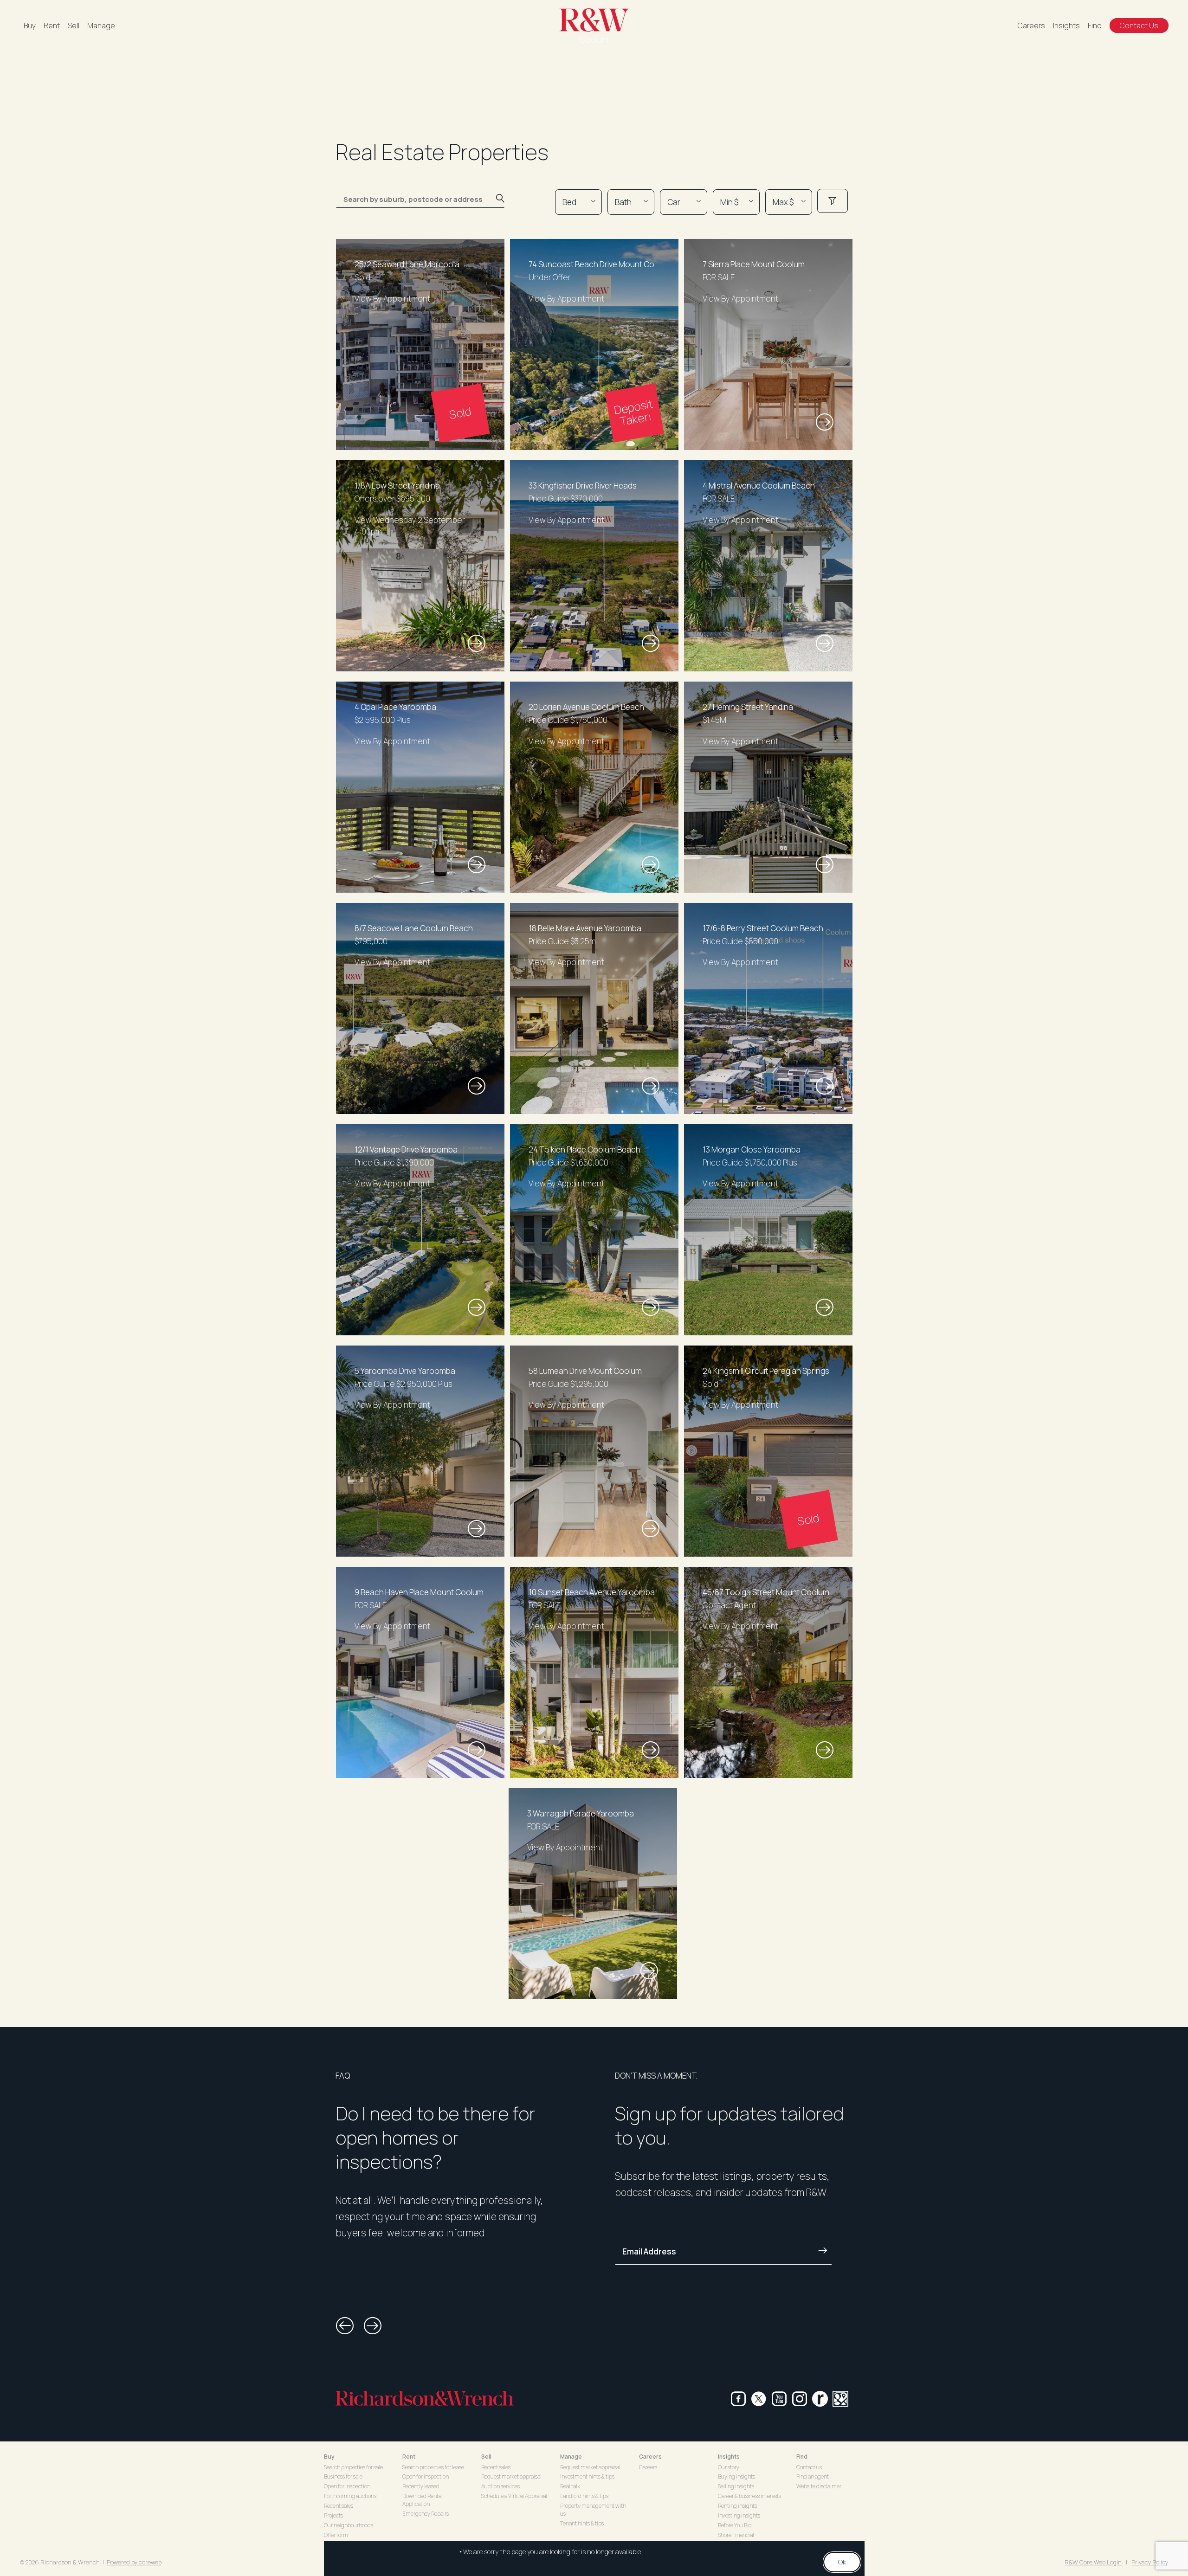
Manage (101, 26)
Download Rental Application (423, 2500)
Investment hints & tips (587, 2476)
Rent (52, 26)
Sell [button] (486, 2457)
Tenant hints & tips (582, 2523)
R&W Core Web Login (1093, 2562)
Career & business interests (749, 2496)
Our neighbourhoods (349, 2525)
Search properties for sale (353, 2467)
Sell (74, 26)
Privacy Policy (1150, 2562)
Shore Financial (736, 2535)
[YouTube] (779, 2399)
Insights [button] (729, 2457)
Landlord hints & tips (584, 2496)
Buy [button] (329, 2457)
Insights (1066, 26)
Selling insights (736, 2486)
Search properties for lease (433, 2467)
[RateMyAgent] (820, 2399)
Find (1095, 26)
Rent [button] (409, 2457)
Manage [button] (571, 2457)
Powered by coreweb (134, 2562)
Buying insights (736, 2476)
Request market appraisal (511, 2476)
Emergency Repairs (426, 2514)
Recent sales (339, 2506)
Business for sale (343, 2476)
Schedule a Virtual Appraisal (514, 2496)
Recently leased (421, 2486)
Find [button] (802, 2457)
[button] (345, 2326)
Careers (1031, 26)
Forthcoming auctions (350, 2496)
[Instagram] (800, 2399)
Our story (729, 2467)
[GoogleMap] (840, 2399)
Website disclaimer (819, 2486)
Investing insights (739, 2515)
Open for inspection (347, 2486)
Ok (842, 2562)
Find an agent (813, 2476)
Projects (333, 2515)
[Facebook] (738, 2399)
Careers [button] (650, 2457)
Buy (30, 26)
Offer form (336, 2535)
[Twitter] (759, 2399)
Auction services (500, 2486)
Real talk (570, 2486)
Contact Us (1139, 26)
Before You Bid (735, 2525)
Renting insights (737, 2506)
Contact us (809, 2467)
